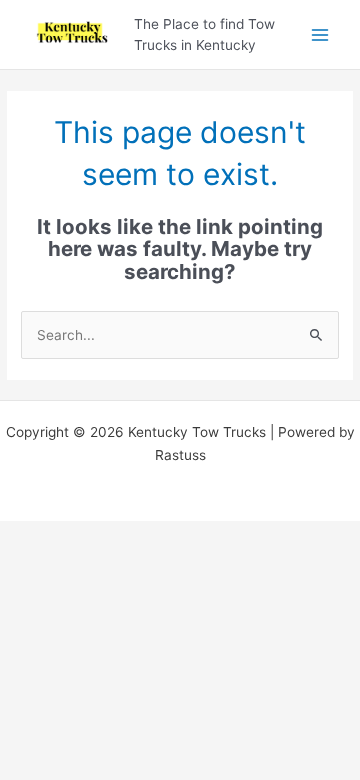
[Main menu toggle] (320, 34)
